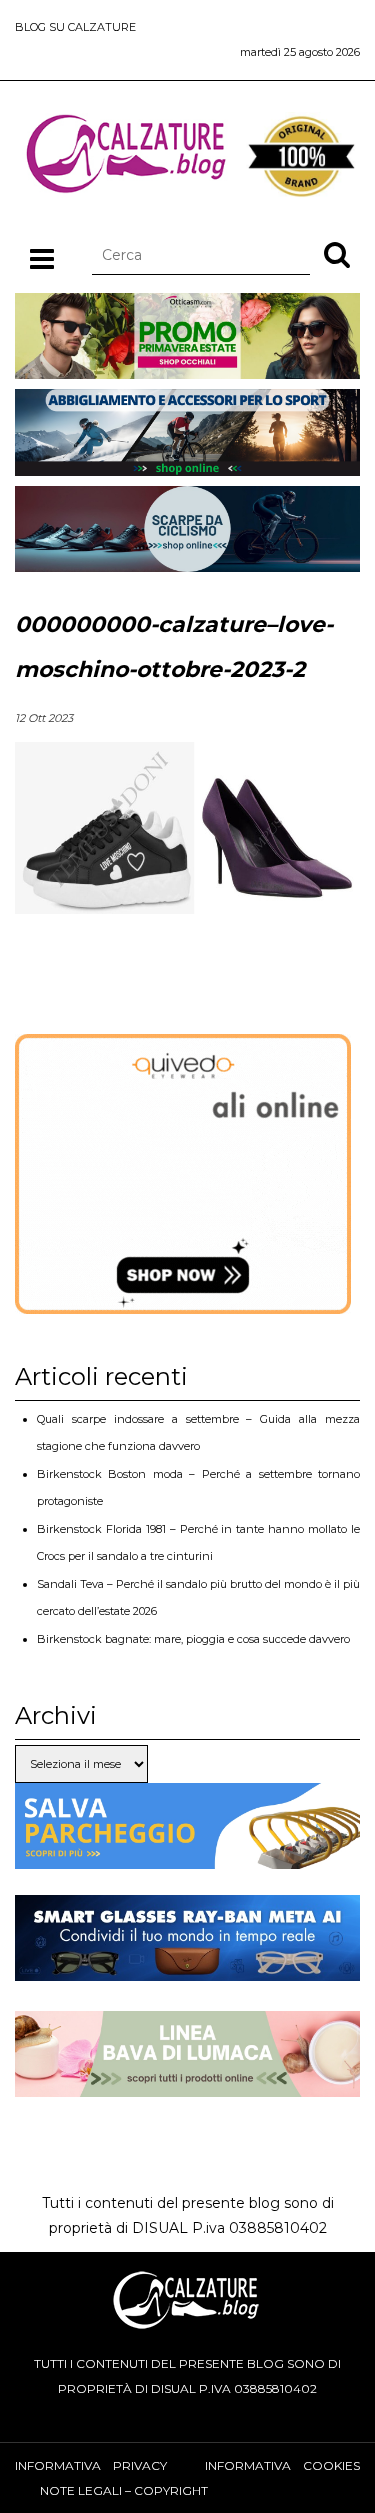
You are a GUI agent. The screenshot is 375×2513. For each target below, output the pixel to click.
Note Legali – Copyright (124, 2490)
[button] (337, 254)
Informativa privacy (91, 2465)
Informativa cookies (282, 2465)
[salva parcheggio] (187, 1856)
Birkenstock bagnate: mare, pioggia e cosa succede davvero (193, 1639)
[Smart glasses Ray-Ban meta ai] (187, 1968)
